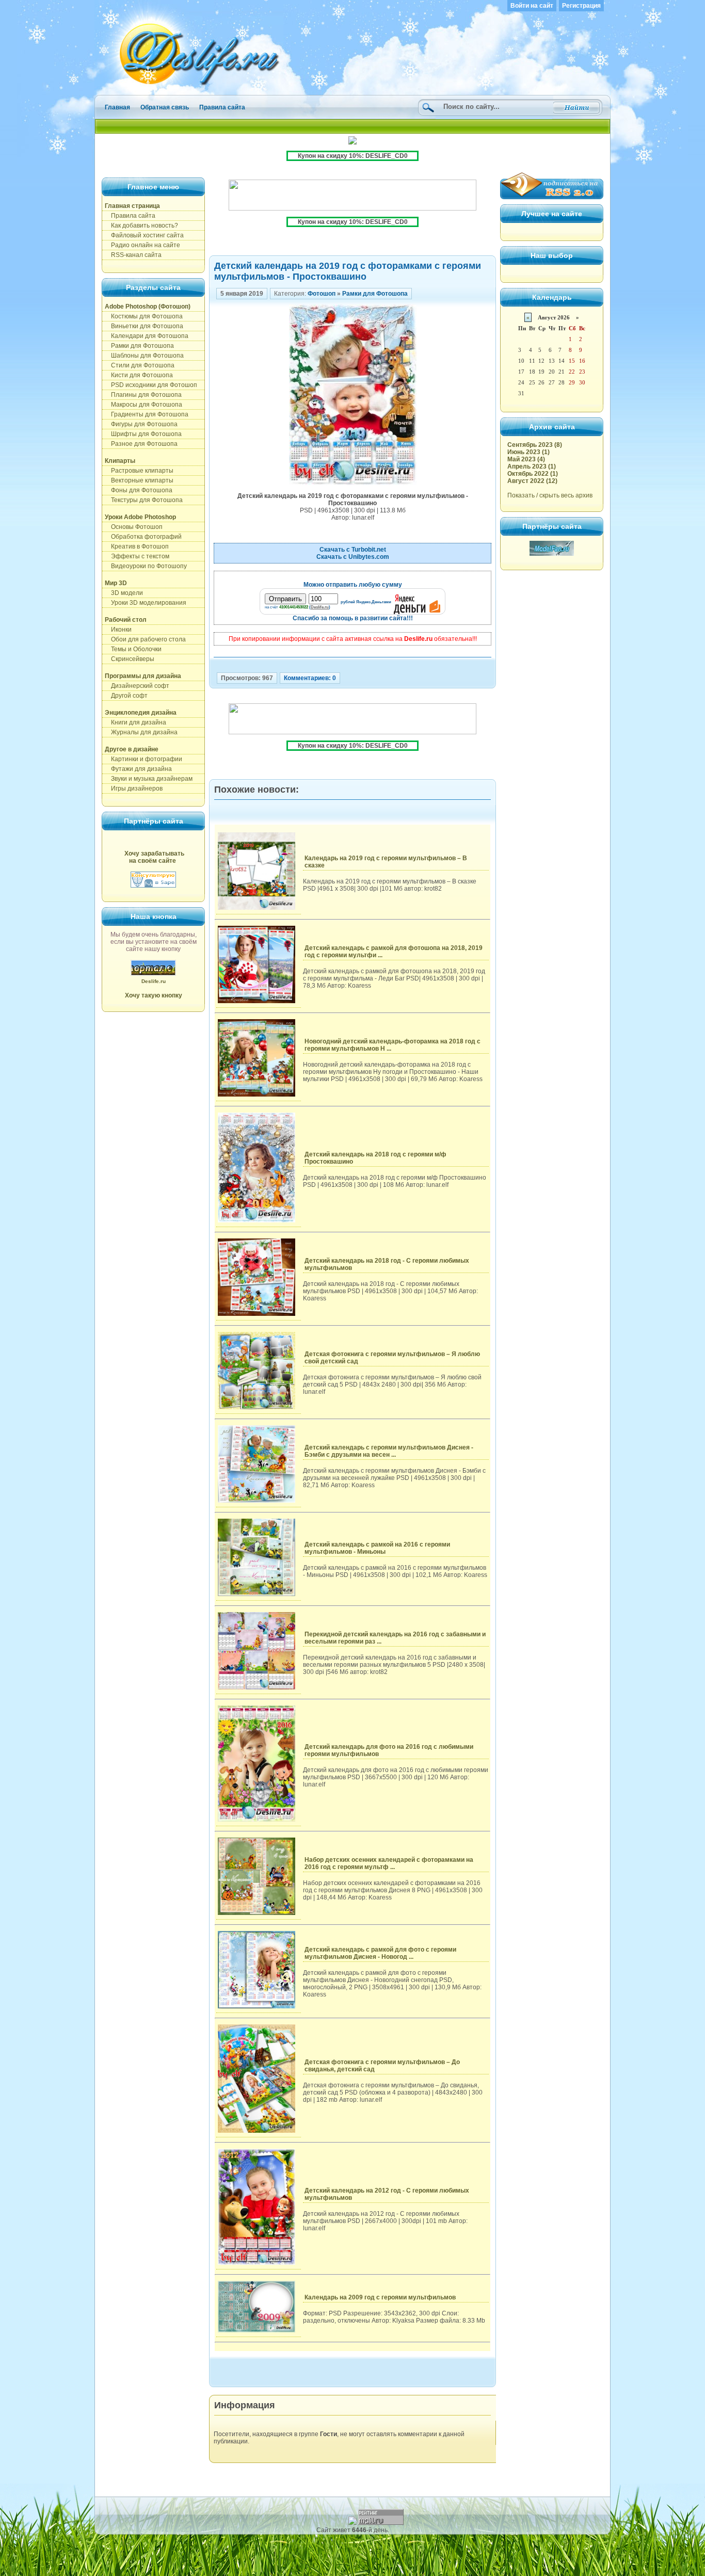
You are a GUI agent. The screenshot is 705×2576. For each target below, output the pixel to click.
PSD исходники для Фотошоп (151, 385)
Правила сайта (222, 107)
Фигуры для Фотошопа (141, 424)
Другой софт (126, 696)
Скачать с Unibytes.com (353, 557)
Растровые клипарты (139, 471)
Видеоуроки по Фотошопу (146, 566)
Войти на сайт (532, 6)
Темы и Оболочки (133, 649)
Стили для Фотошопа (140, 365)
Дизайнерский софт (137, 686)
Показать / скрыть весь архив (550, 495)
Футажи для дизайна (138, 769)
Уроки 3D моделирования (146, 603)
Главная (117, 107)
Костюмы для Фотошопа (144, 316)
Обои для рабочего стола (145, 639)
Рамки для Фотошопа (139, 346)
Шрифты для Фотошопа (143, 434)
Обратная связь (165, 107)
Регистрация (581, 6)
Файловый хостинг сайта (144, 235)
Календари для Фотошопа (147, 336)
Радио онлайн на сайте (142, 245)
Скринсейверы (130, 659)
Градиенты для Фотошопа (147, 414)
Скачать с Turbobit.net (353, 550)
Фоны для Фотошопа (139, 490)
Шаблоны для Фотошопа (144, 356)
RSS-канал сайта (133, 255)
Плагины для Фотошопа (143, 395)
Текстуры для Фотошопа (144, 500)
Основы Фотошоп (134, 527)
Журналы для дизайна (141, 732)
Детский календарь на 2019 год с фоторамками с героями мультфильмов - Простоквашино (348, 271)
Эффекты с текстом (137, 556)
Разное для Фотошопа (141, 444)
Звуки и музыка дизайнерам (149, 779)
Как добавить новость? (141, 226)
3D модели (124, 593)
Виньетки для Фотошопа (144, 326)
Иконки (118, 630)
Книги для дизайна (135, 722)
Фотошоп (322, 294)
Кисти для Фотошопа (139, 375)
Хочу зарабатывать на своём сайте (154, 857)
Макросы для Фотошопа (143, 405)
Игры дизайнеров (134, 788)
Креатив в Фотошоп (137, 546)
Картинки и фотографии (143, 759)
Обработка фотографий (143, 537)
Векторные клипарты (139, 480)
